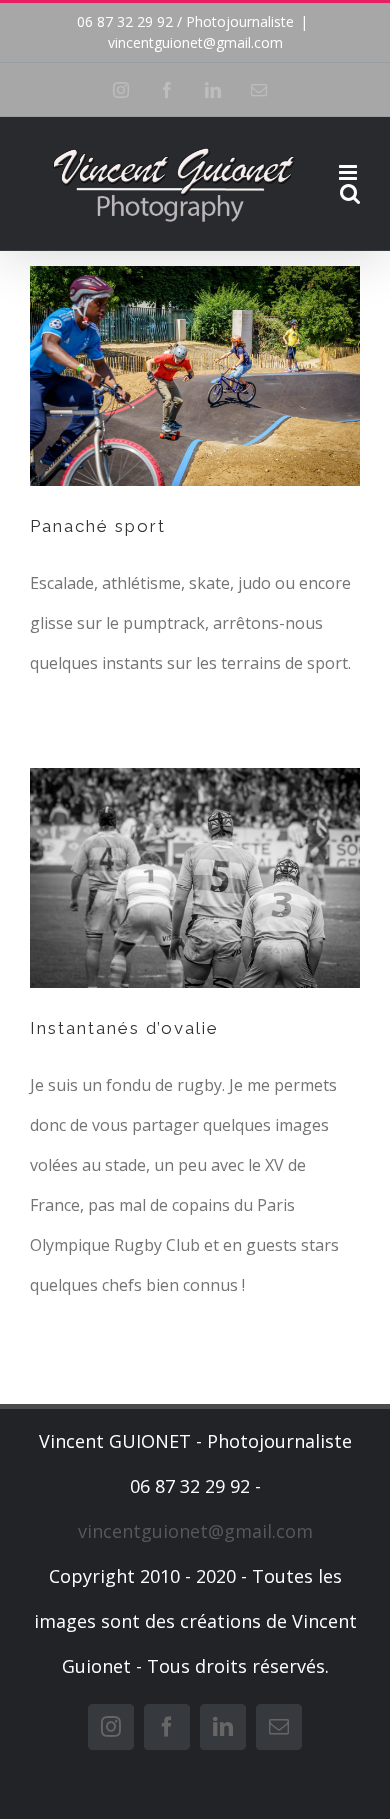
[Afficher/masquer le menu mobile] (349, 172)
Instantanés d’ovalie (124, 1028)
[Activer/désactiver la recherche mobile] (350, 193)
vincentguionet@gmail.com (195, 42)
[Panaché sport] (195, 376)
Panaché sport (98, 526)
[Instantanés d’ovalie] (195, 878)
